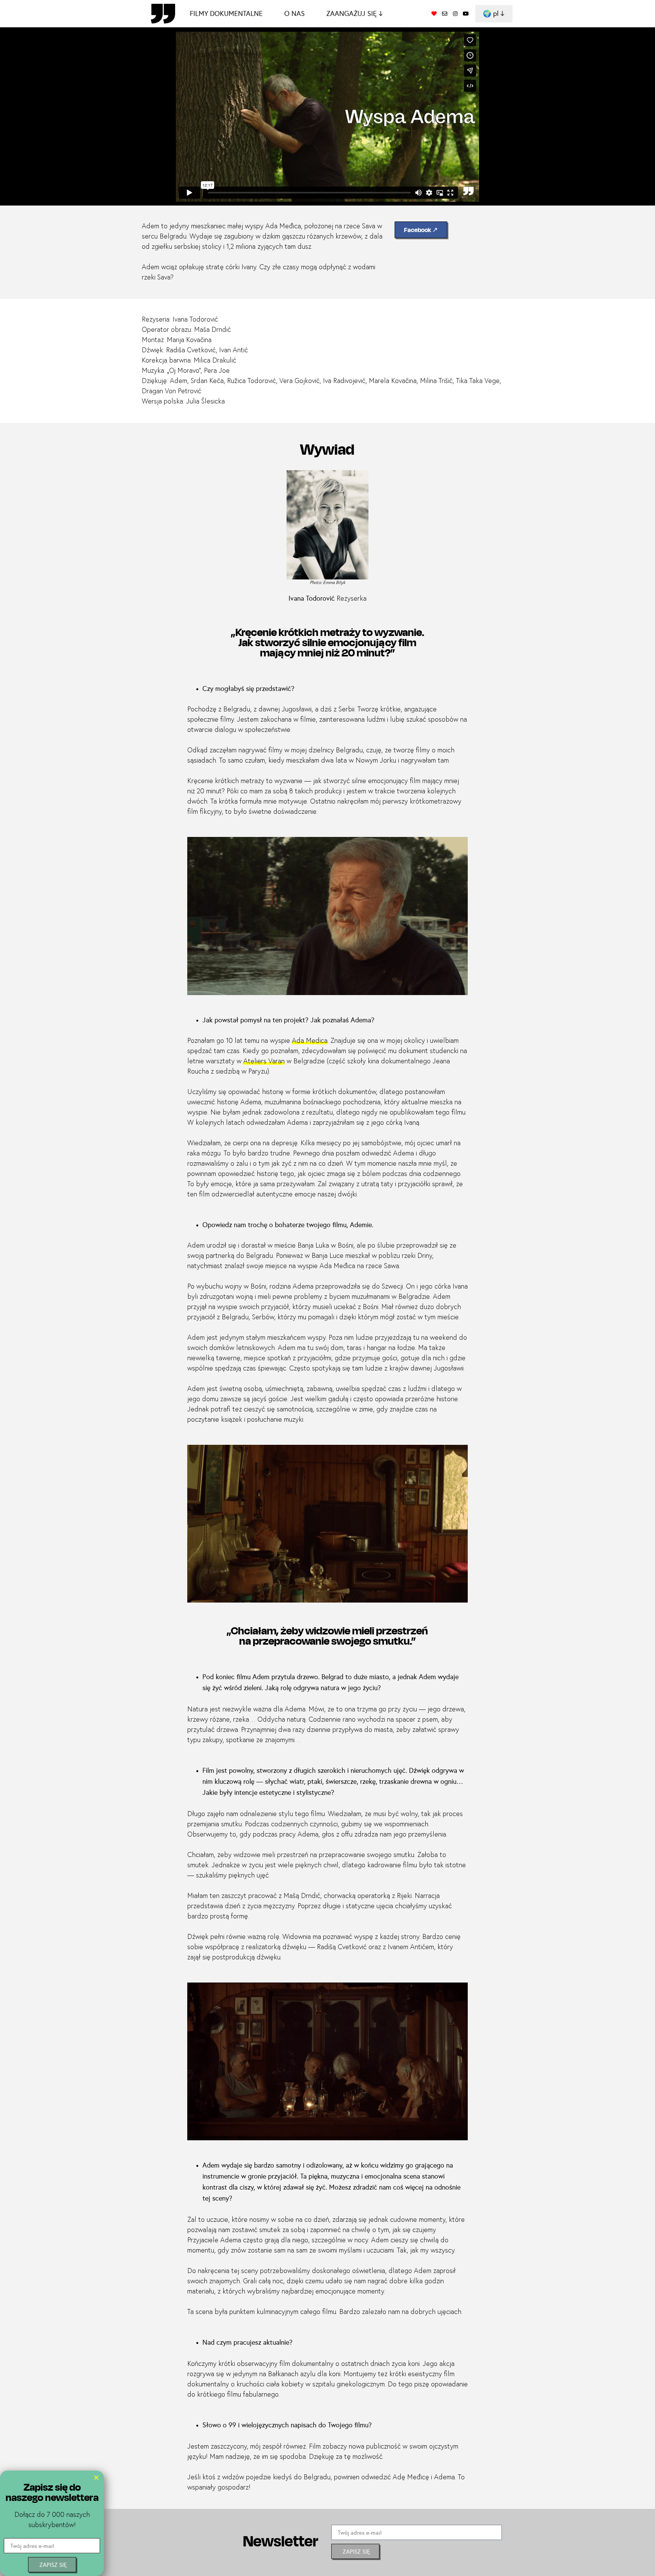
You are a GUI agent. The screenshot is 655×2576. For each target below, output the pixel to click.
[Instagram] (455, 14)
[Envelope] (445, 14)
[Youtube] (466, 14)
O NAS (295, 13)
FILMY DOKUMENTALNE (226, 13)
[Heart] (434, 14)
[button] (96, 2477)
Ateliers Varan (264, 1061)
